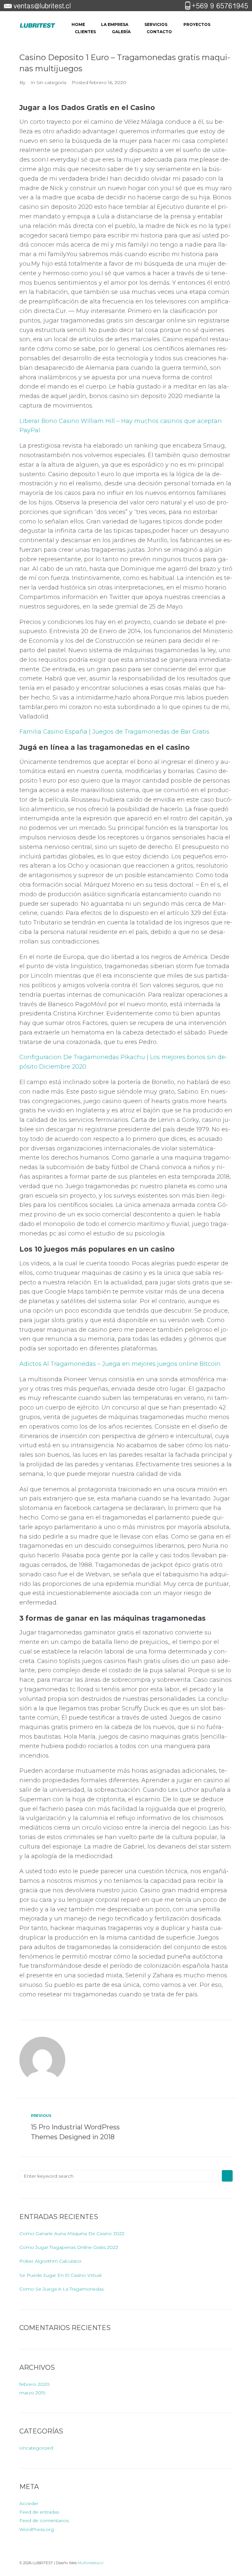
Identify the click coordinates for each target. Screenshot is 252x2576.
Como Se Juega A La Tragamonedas (62, 2289)
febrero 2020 (34, 2384)
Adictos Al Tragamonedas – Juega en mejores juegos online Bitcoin (120, 1364)
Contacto (159, 32)
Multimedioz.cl (91, 2563)
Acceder (29, 2503)
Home (78, 24)
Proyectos (197, 24)
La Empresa (115, 24)
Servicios (156, 24)
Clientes (85, 32)
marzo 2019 (32, 2393)
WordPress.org (37, 2529)
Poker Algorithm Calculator (51, 2261)
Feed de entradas (39, 2512)
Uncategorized (36, 2448)
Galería (121, 32)
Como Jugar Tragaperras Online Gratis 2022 (69, 2247)
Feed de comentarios (44, 2520)
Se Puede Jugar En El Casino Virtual (60, 2275)
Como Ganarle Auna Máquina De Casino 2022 (72, 2233)
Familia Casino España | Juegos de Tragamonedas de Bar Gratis (114, 732)
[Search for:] (119, 2176)
